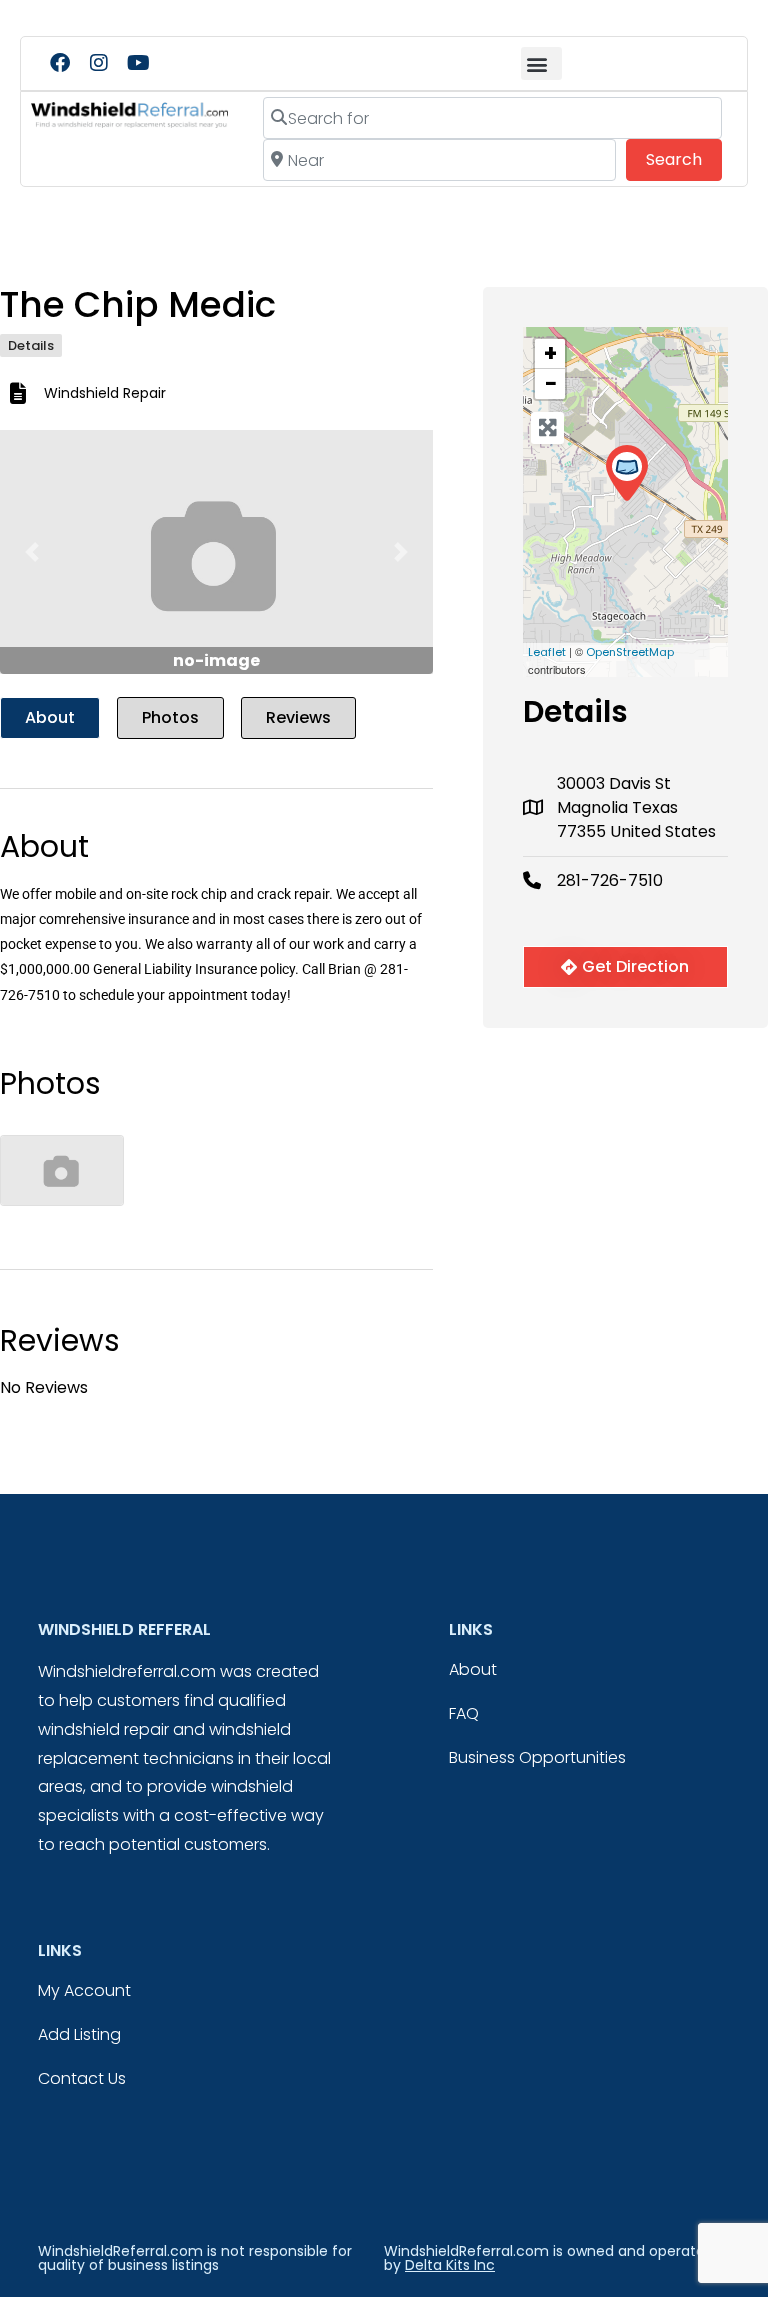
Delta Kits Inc (450, 2265)
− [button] (551, 384)
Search (684, 159)
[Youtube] (138, 63)
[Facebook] (60, 63)
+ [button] (550, 354)
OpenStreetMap (630, 652)
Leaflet (547, 652)
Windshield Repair (105, 393)
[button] (541, 63)
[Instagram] (99, 63)
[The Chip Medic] (626, 473)
